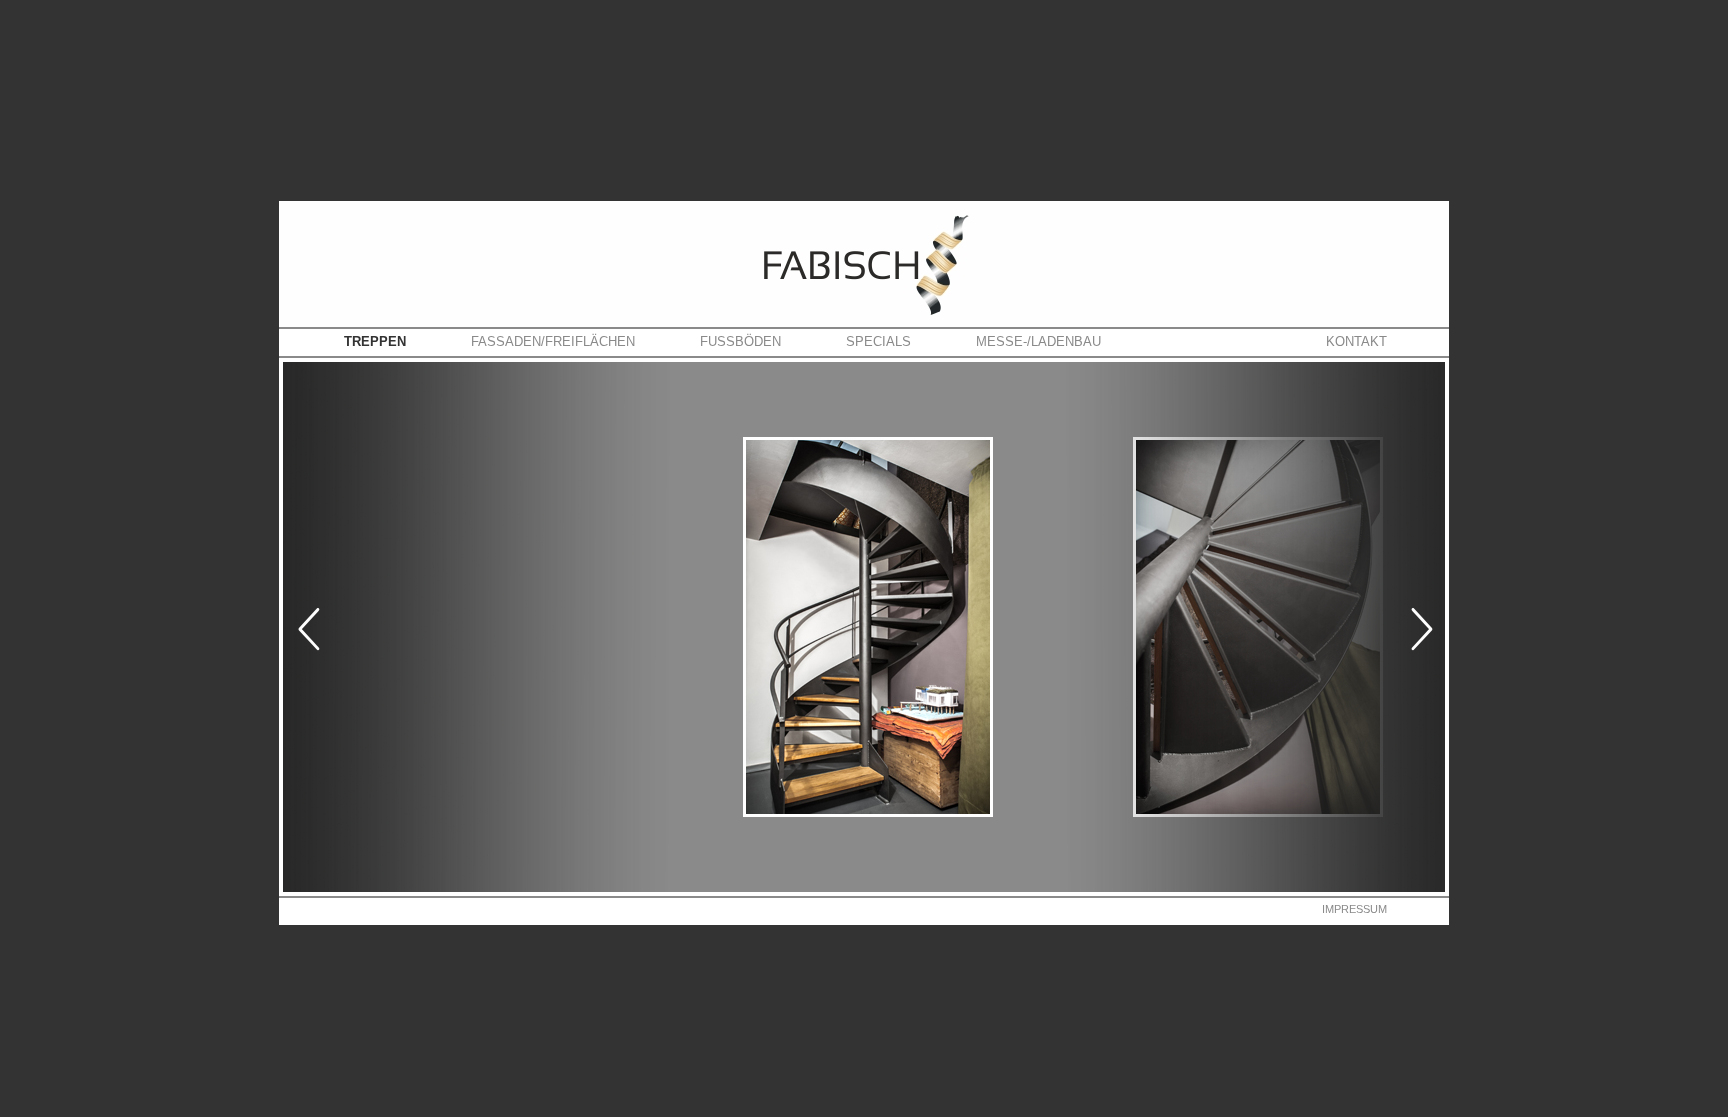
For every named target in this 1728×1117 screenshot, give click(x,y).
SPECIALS (878, 341)
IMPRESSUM (1354, 909)
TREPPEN (375, 341)
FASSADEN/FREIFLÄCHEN (553, 341)
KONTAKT (1356, 341)
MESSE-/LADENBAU (1038, 341)
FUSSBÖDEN (740, 341)
